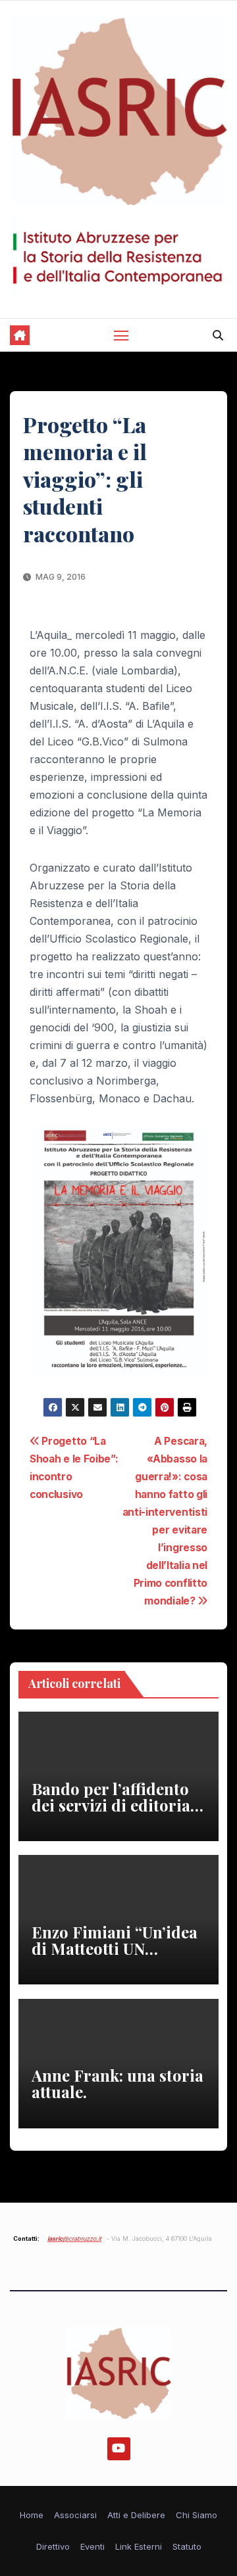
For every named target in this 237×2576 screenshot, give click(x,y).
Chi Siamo (197, 2515)
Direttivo (53, 2546)
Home (32, 2515)
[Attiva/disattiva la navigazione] (121, 335)
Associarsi (75, 2515)
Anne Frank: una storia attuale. (118, 2083)
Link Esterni (139, 2546)
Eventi (92, 2546)
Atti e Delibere (136, 2515)
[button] (218, 335)
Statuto (187, 2546)
